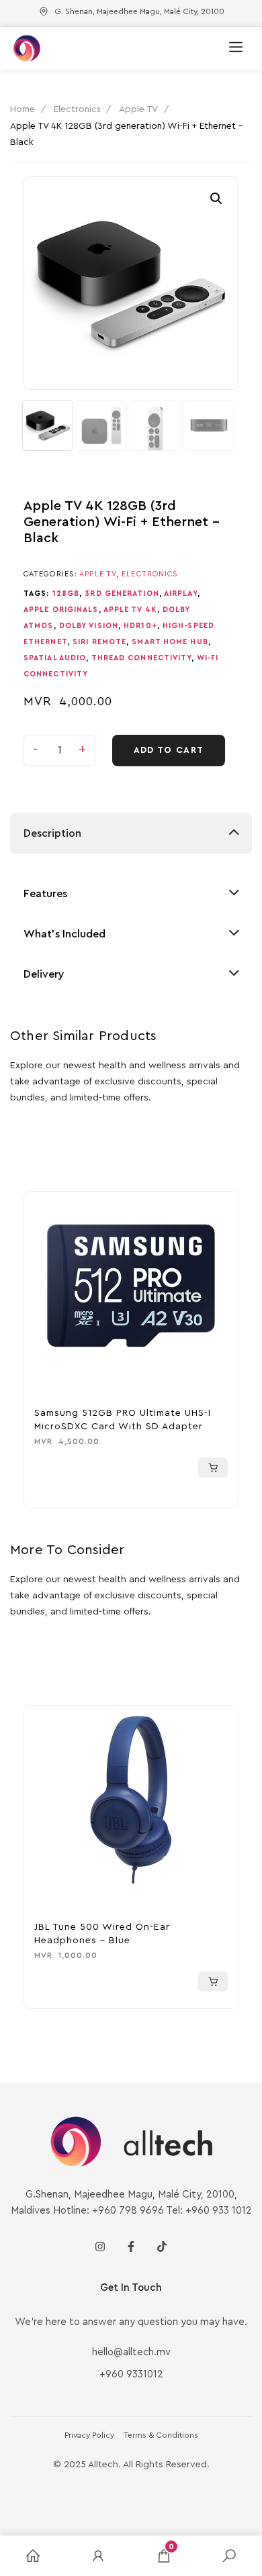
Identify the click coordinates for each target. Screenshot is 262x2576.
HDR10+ (140, 626)
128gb (66, 594)
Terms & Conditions (161, 2435)
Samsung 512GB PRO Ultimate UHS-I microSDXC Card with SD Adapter (123, 1420)
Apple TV (138, 109)
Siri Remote (99, 642)
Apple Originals (61, 610)
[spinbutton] (59, 751)
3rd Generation (122, 594)
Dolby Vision (89, 626)
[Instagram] (100, 2247)
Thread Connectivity (142, 658)
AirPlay (181, 594)
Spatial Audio (55, 658)
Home (23, 109)
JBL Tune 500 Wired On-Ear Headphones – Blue (102, 1934)
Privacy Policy (89, 2435)
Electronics (77, 109)
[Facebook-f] (131, 2247)
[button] (216, 199)
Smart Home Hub (170, 642)
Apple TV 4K (130, 610)
